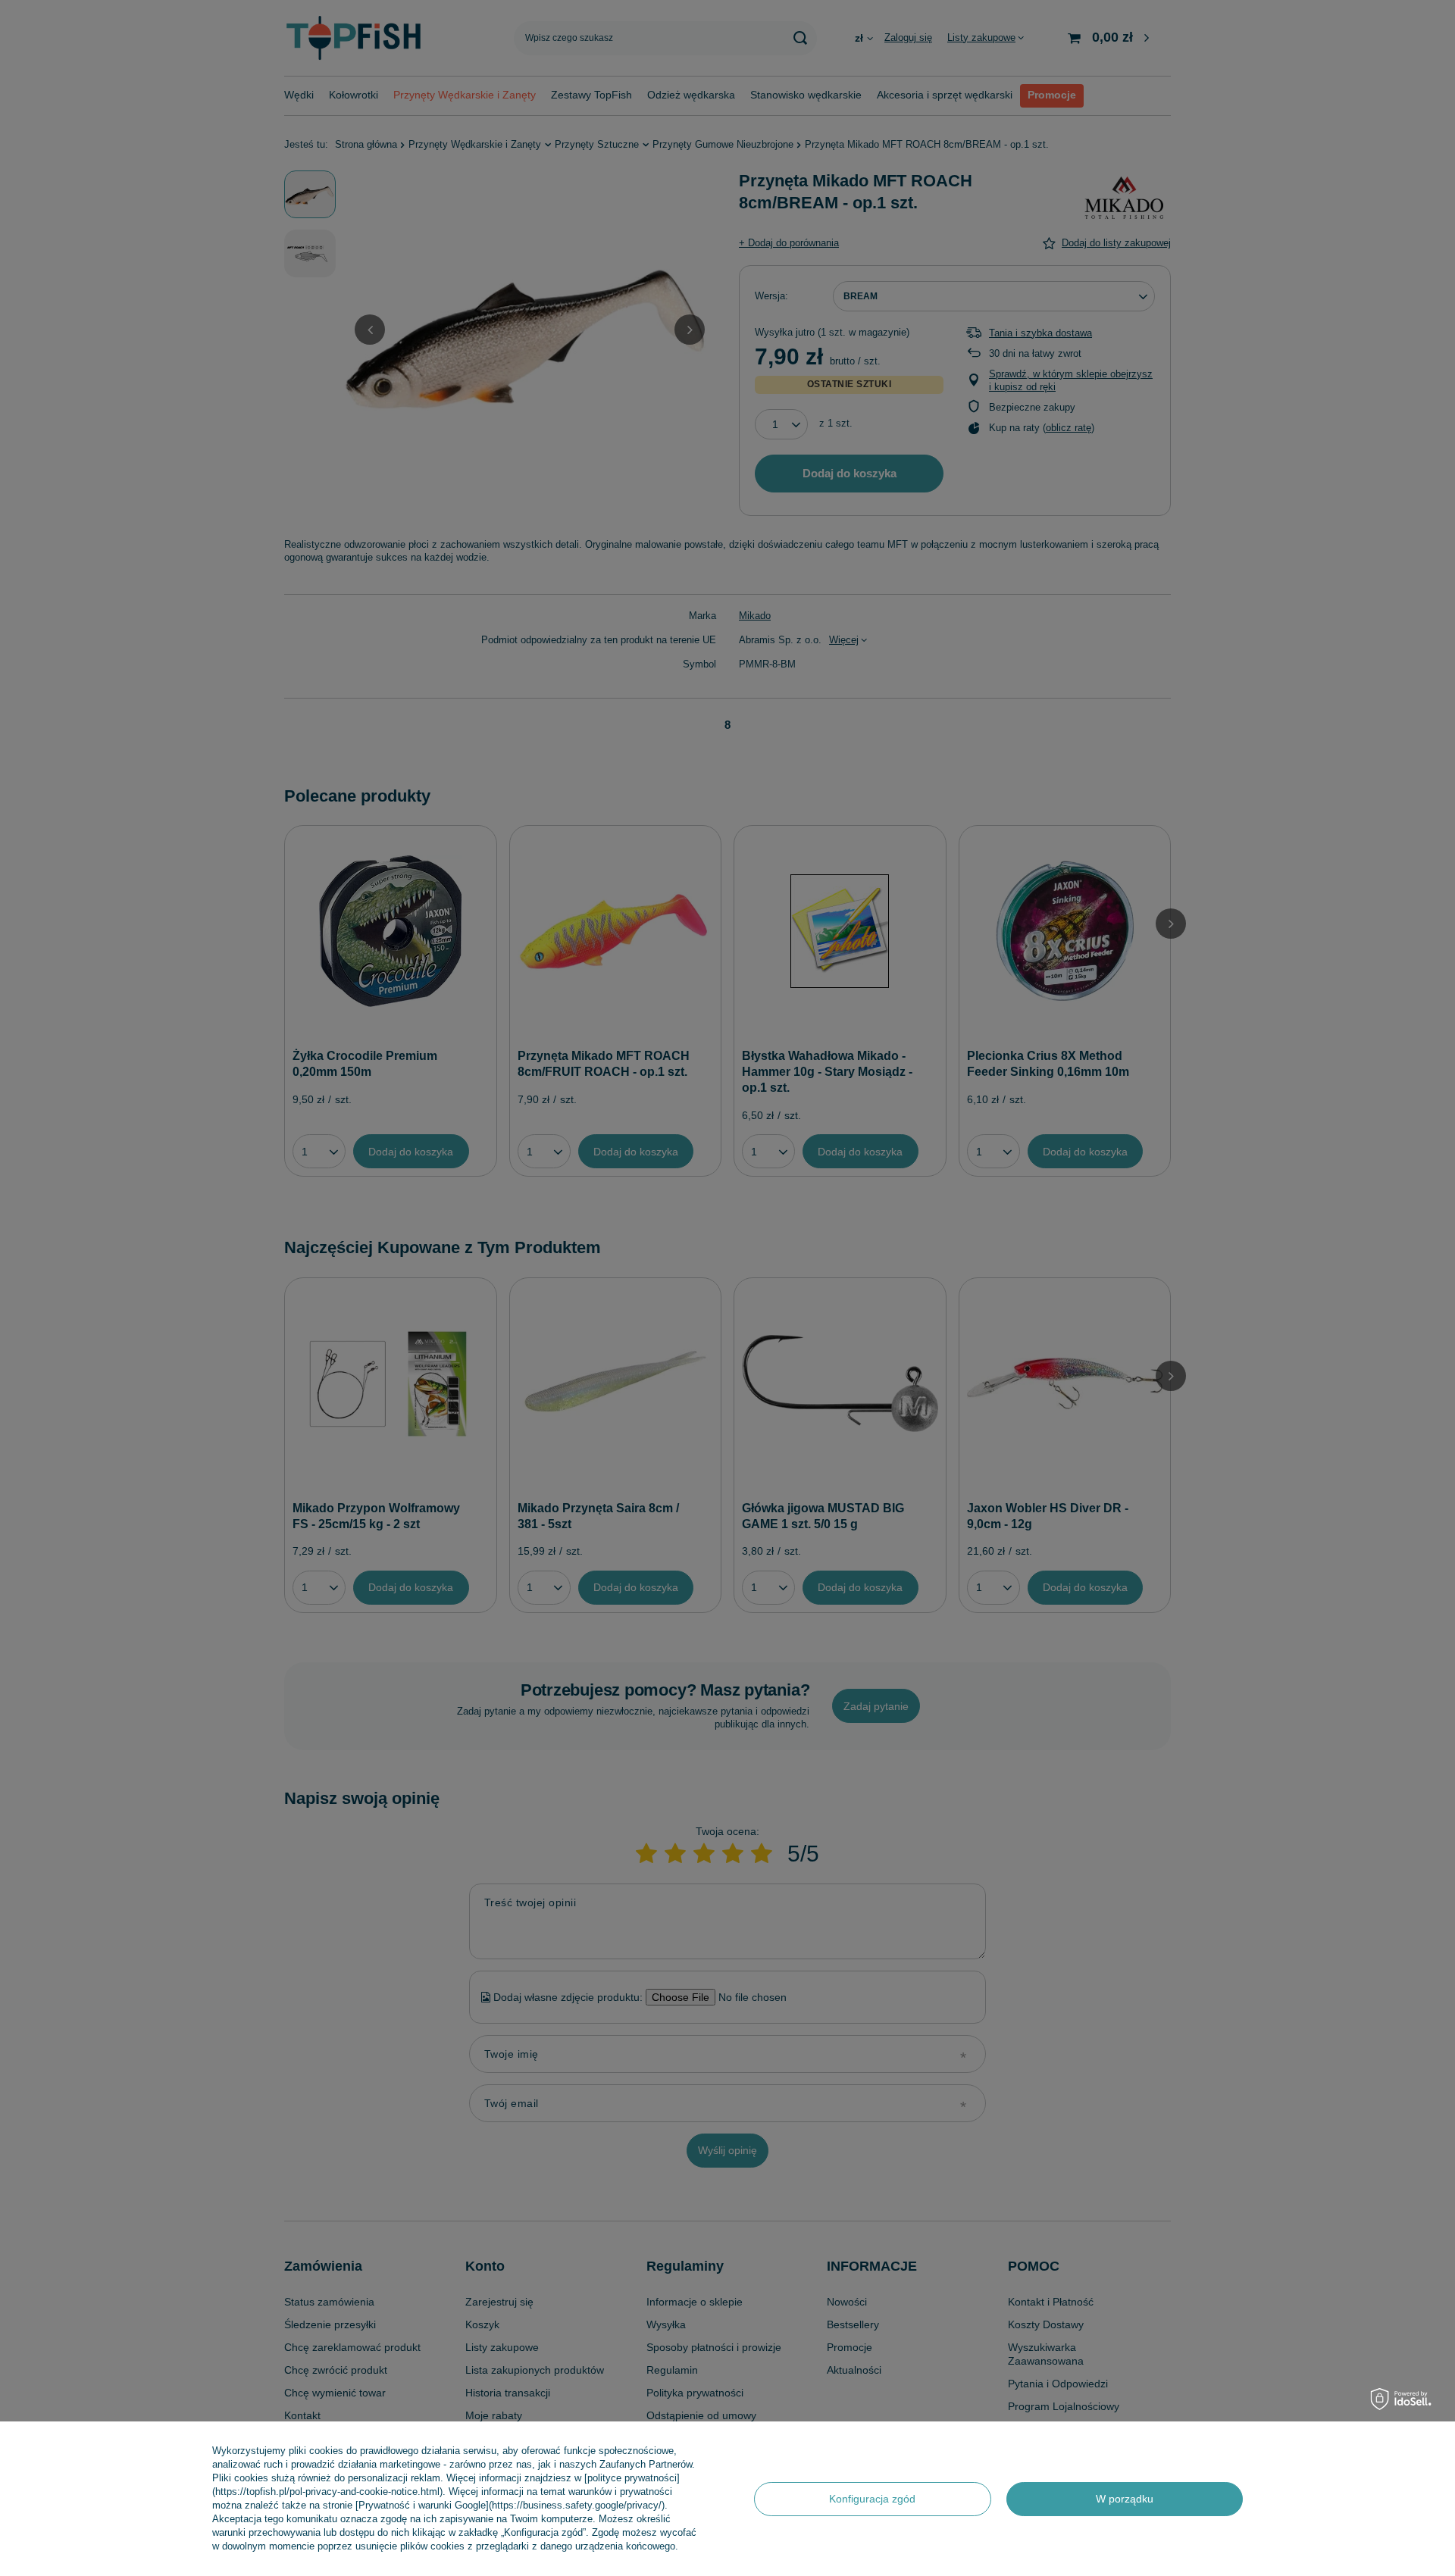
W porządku (1125, 2499)
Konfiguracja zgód (872, 2499)
